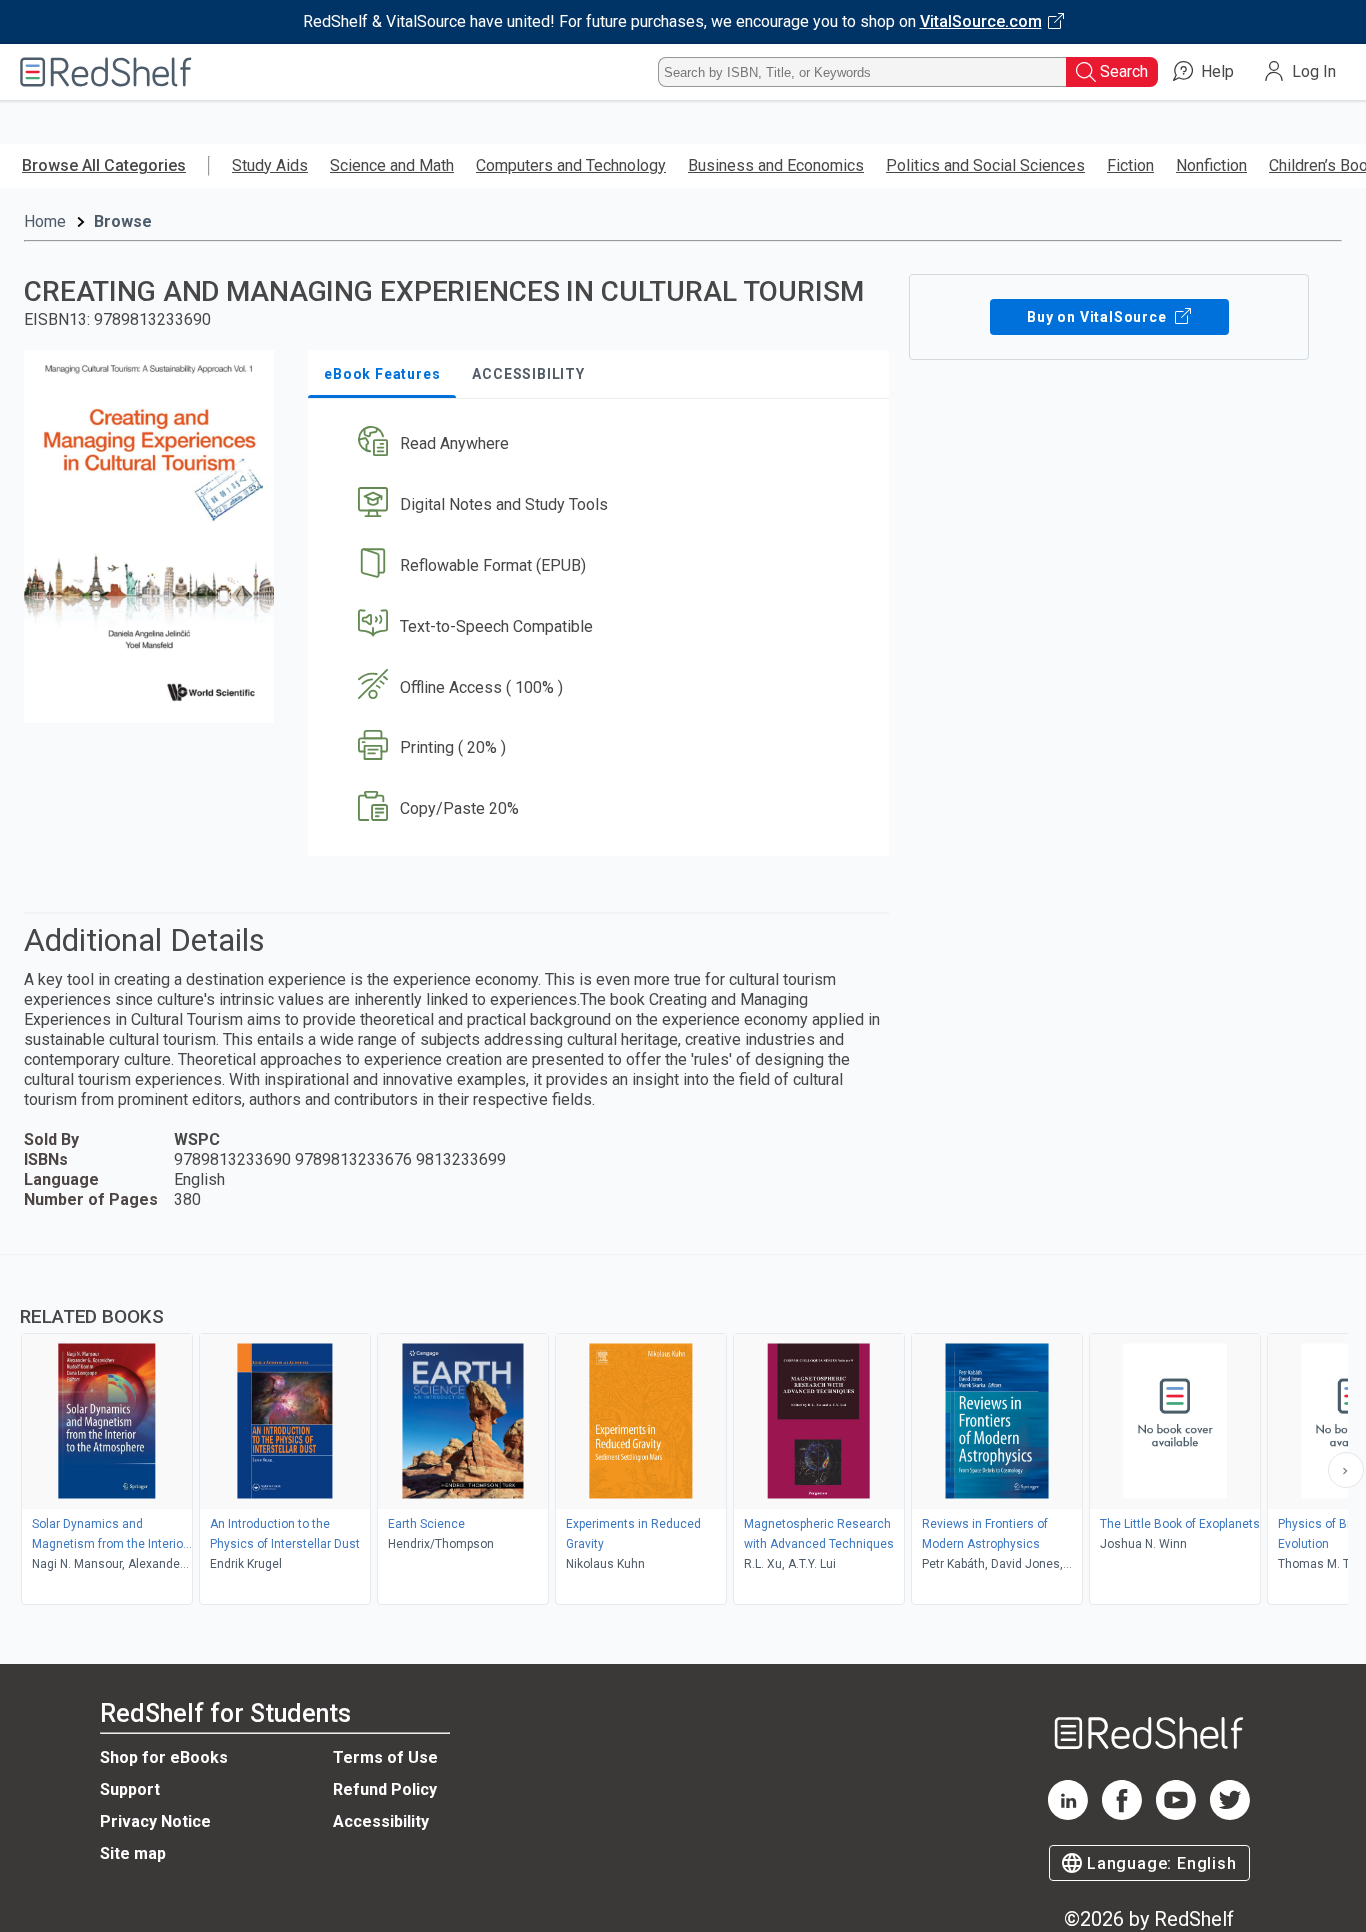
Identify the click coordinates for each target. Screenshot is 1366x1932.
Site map (133, 1853)
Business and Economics (776, 165)
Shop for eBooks (164, 1757)
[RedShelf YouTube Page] (1176, 1814)
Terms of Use (385, 1757)
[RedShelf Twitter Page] (1230, 1814)
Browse (123, 221)
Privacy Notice (155, 1821)
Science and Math (392, 165)
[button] (602, 444)
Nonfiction (1211, 165)
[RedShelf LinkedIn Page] (1068, 1814)
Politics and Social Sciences (985, 165)
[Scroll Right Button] (1346, 1470)
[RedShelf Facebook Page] (1122, 1814)
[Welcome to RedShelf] (106, 72)
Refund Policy (385, 1789)
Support (130, 1789)
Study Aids (270, 165)
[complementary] (683, 1432)
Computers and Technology (571, 165)
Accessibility (381, 1821)
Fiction (1130, 165)
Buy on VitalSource (1098, 317)
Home (45, 221)
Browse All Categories (104, 165)
